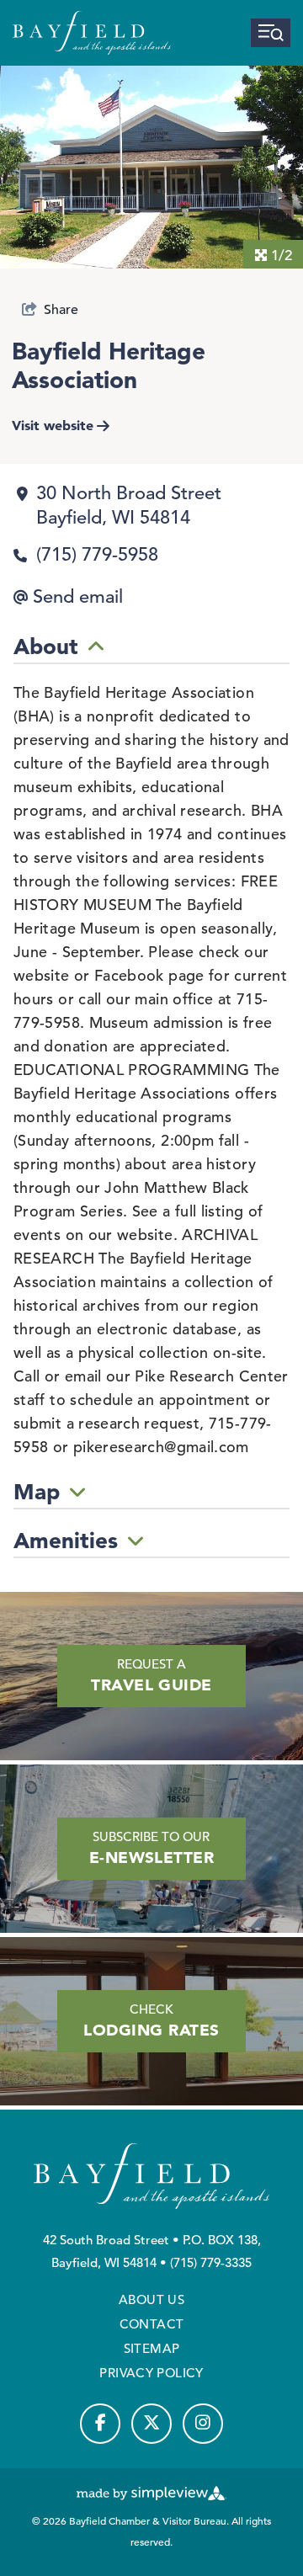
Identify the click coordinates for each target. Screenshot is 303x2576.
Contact (152, 2324)
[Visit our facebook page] (100, 2424)
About (46, 647)
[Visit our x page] (151, 2424)
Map (37, 1492)
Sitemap (152, 2348)
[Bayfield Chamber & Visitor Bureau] (92, 33)
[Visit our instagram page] (203, 2424)
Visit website (53, 425)
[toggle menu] (271, 33)
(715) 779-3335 (211, 2262)
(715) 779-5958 (97, 554)
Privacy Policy (151, 2373)
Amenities (66, 1541)
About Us (151, 2299)
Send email (78, 596)
